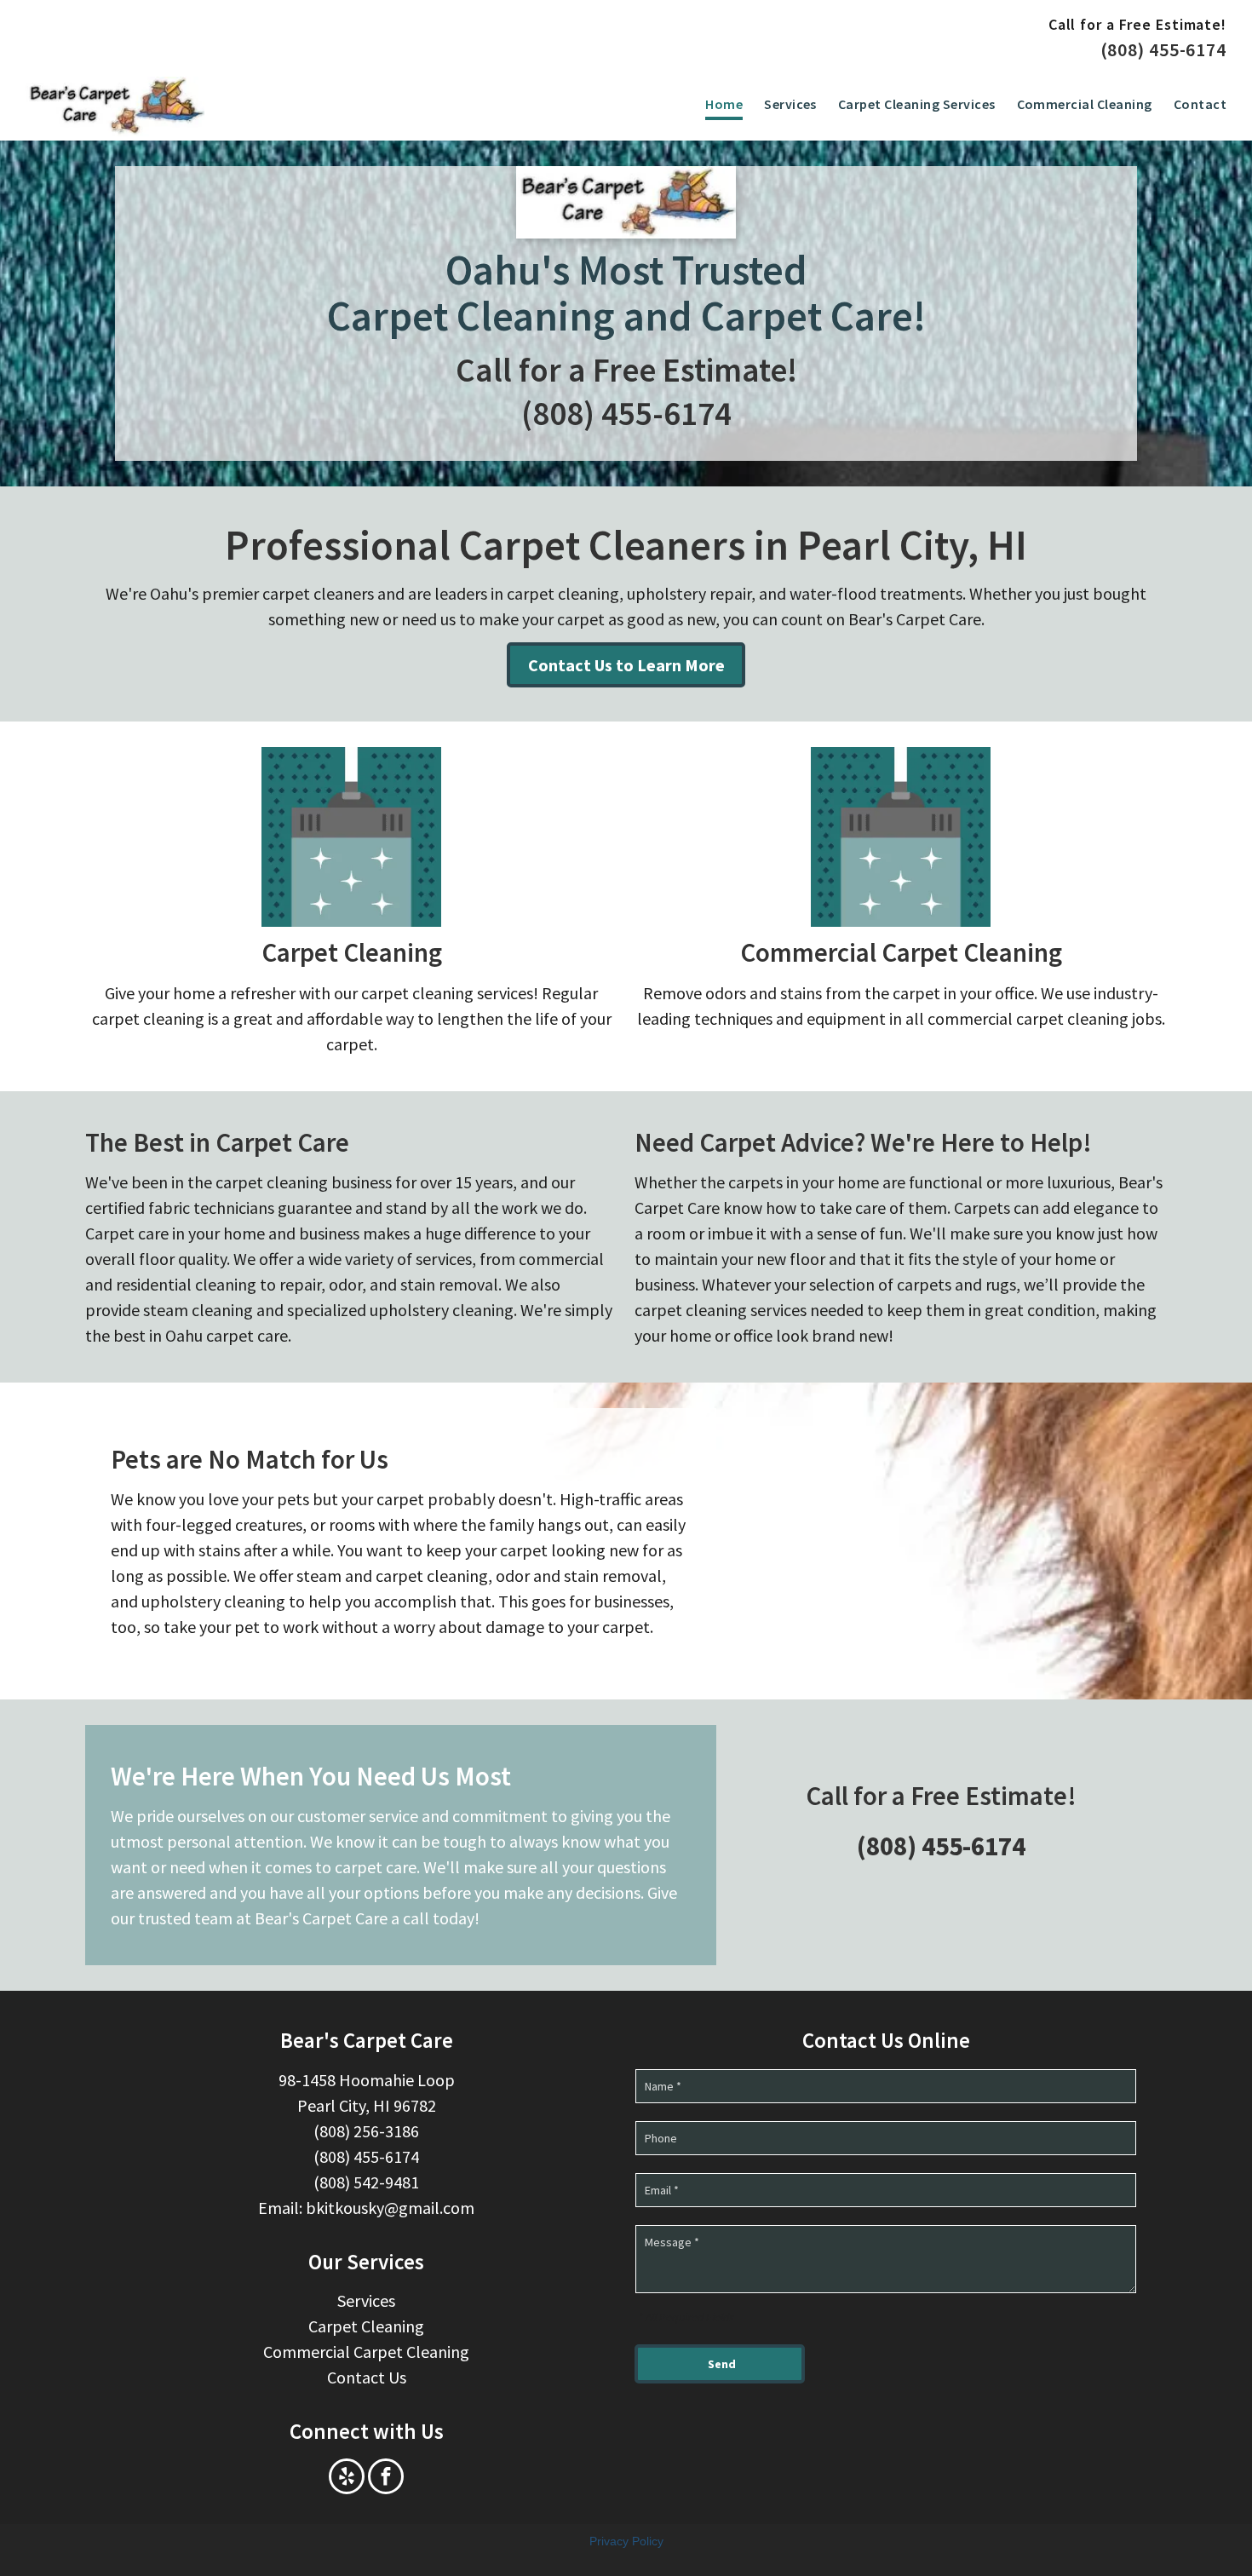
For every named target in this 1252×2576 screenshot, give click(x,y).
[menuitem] (713, 105)
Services (366, 2300)
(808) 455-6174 (1163, 49)
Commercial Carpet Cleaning (901, 952)
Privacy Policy (626, 2541)
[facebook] (386, 2478)
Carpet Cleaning (352, 952)
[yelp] (347, 2478)
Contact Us (367, 2377)
